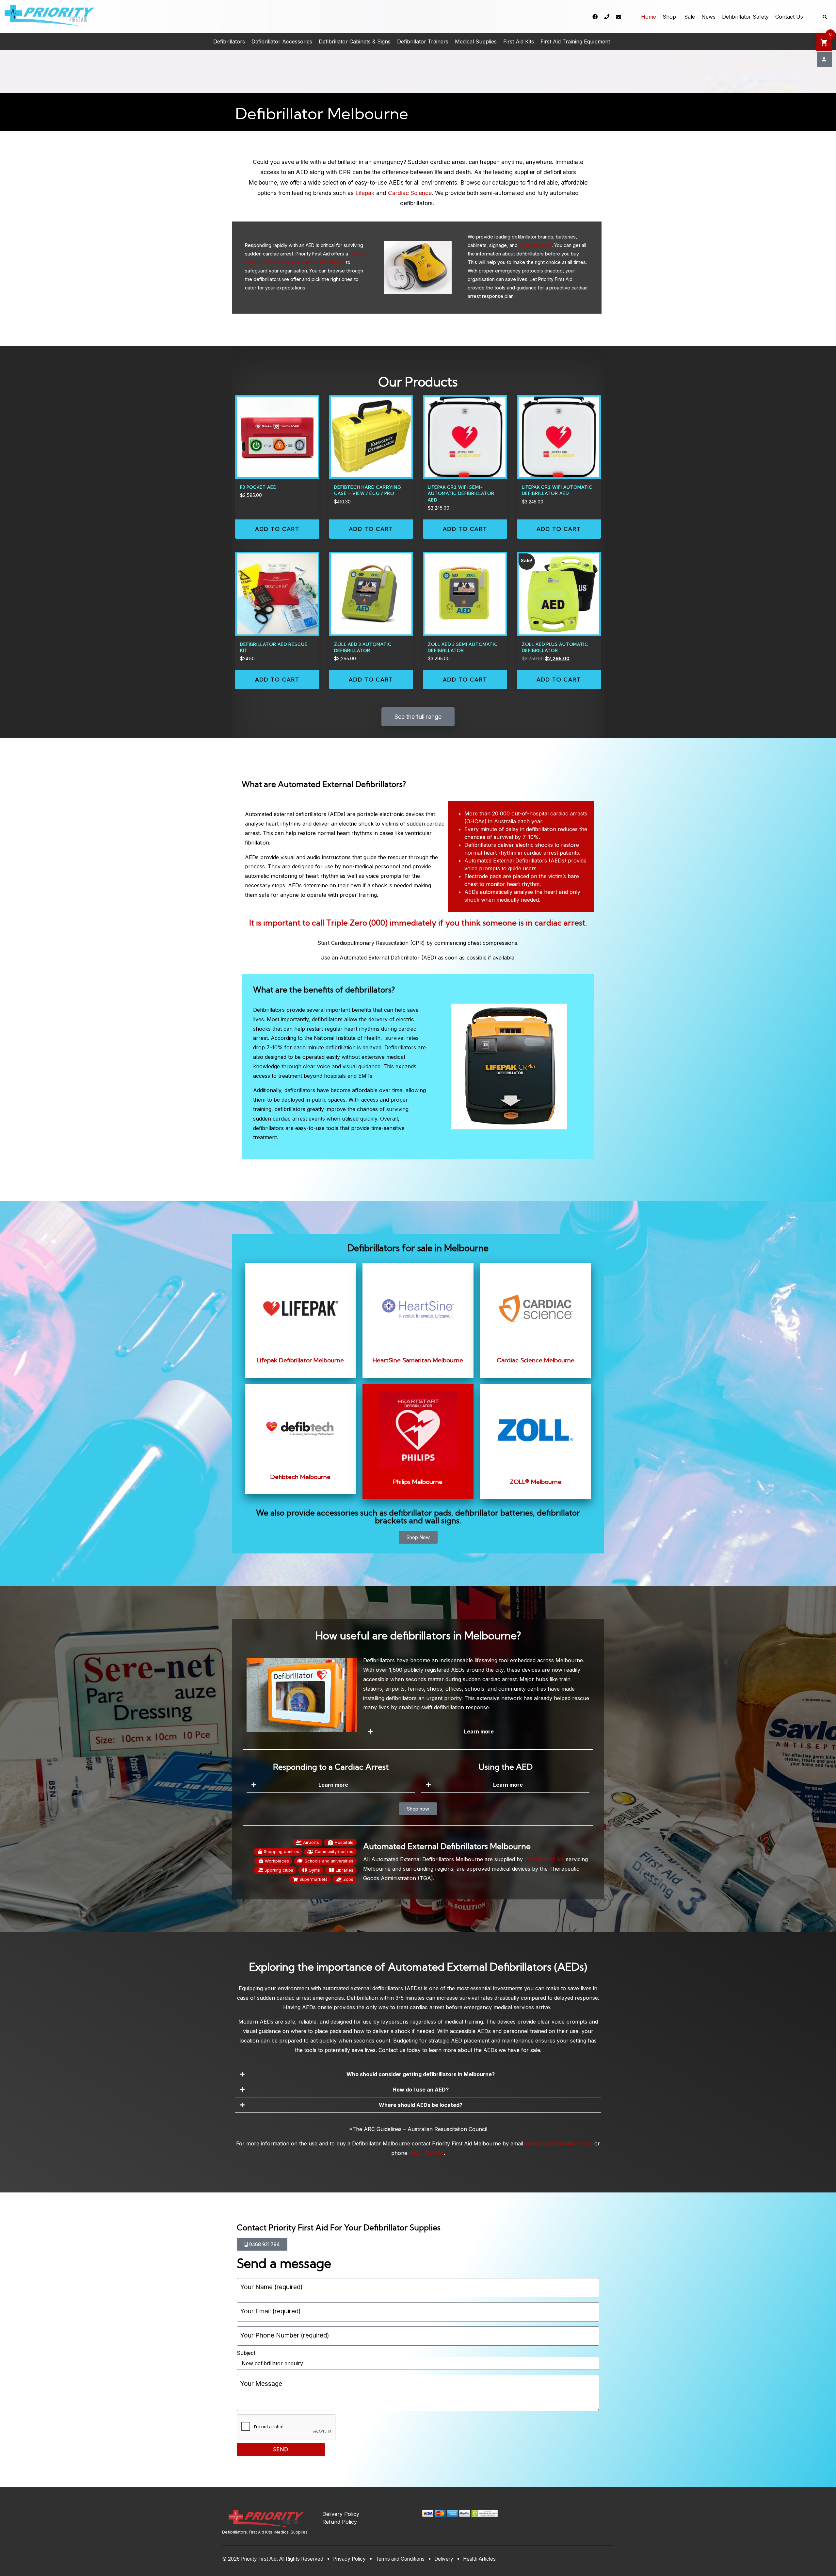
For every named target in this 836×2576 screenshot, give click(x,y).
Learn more (479, 1731)
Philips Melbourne (418, 1482)
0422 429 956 (426, 2153)
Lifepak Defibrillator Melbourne (300, 1360)
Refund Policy (340, 2522)
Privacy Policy (349, 2559)
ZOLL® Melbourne (536, 1482)
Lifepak (365, 193)
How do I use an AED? (421, 2090)
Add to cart (277, 529)
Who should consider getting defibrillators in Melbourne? (421, 2074)
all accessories (535, 245)
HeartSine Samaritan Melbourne (418, 1360)
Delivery (444, 2559)
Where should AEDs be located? (421, 2105)
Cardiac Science (410, 193)
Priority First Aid (544, 1859)
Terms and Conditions (400, 2559)
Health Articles (479, 2559)
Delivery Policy (341, 2514)
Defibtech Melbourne (300, 1477)
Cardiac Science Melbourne (536, 1360)
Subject (246, 2353)
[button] (476, 1732)
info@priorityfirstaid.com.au (559, 2143)
